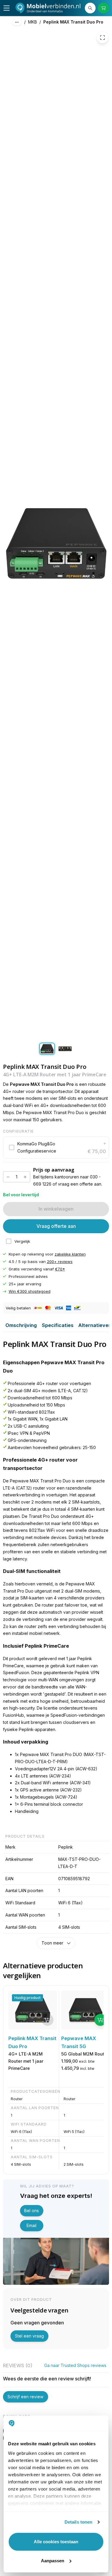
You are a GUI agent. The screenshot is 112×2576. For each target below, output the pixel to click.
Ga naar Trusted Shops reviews (75, 2365)
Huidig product (27, 1998)
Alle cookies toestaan (56, 2542)
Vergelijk (22, 1241)
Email (32, 2225)
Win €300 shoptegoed (30, 1291)
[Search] (90, 8)
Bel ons (32, 2211)
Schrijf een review (25, 2397)
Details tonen (78, 2522)
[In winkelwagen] (100, 2020)
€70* (60, 1269)
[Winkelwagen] (103, 8)
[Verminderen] (8, 1177)
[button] (56, 1147)
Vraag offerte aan (56, 1226)
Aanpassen (53, 2561)
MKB (33, 22)
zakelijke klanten (70, 1254)
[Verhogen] (25, 1177)
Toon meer (52, 1943)
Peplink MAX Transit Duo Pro (73, 22)
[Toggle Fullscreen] (102, 38)
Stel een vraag (29, 2336)
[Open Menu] (7, 8)
